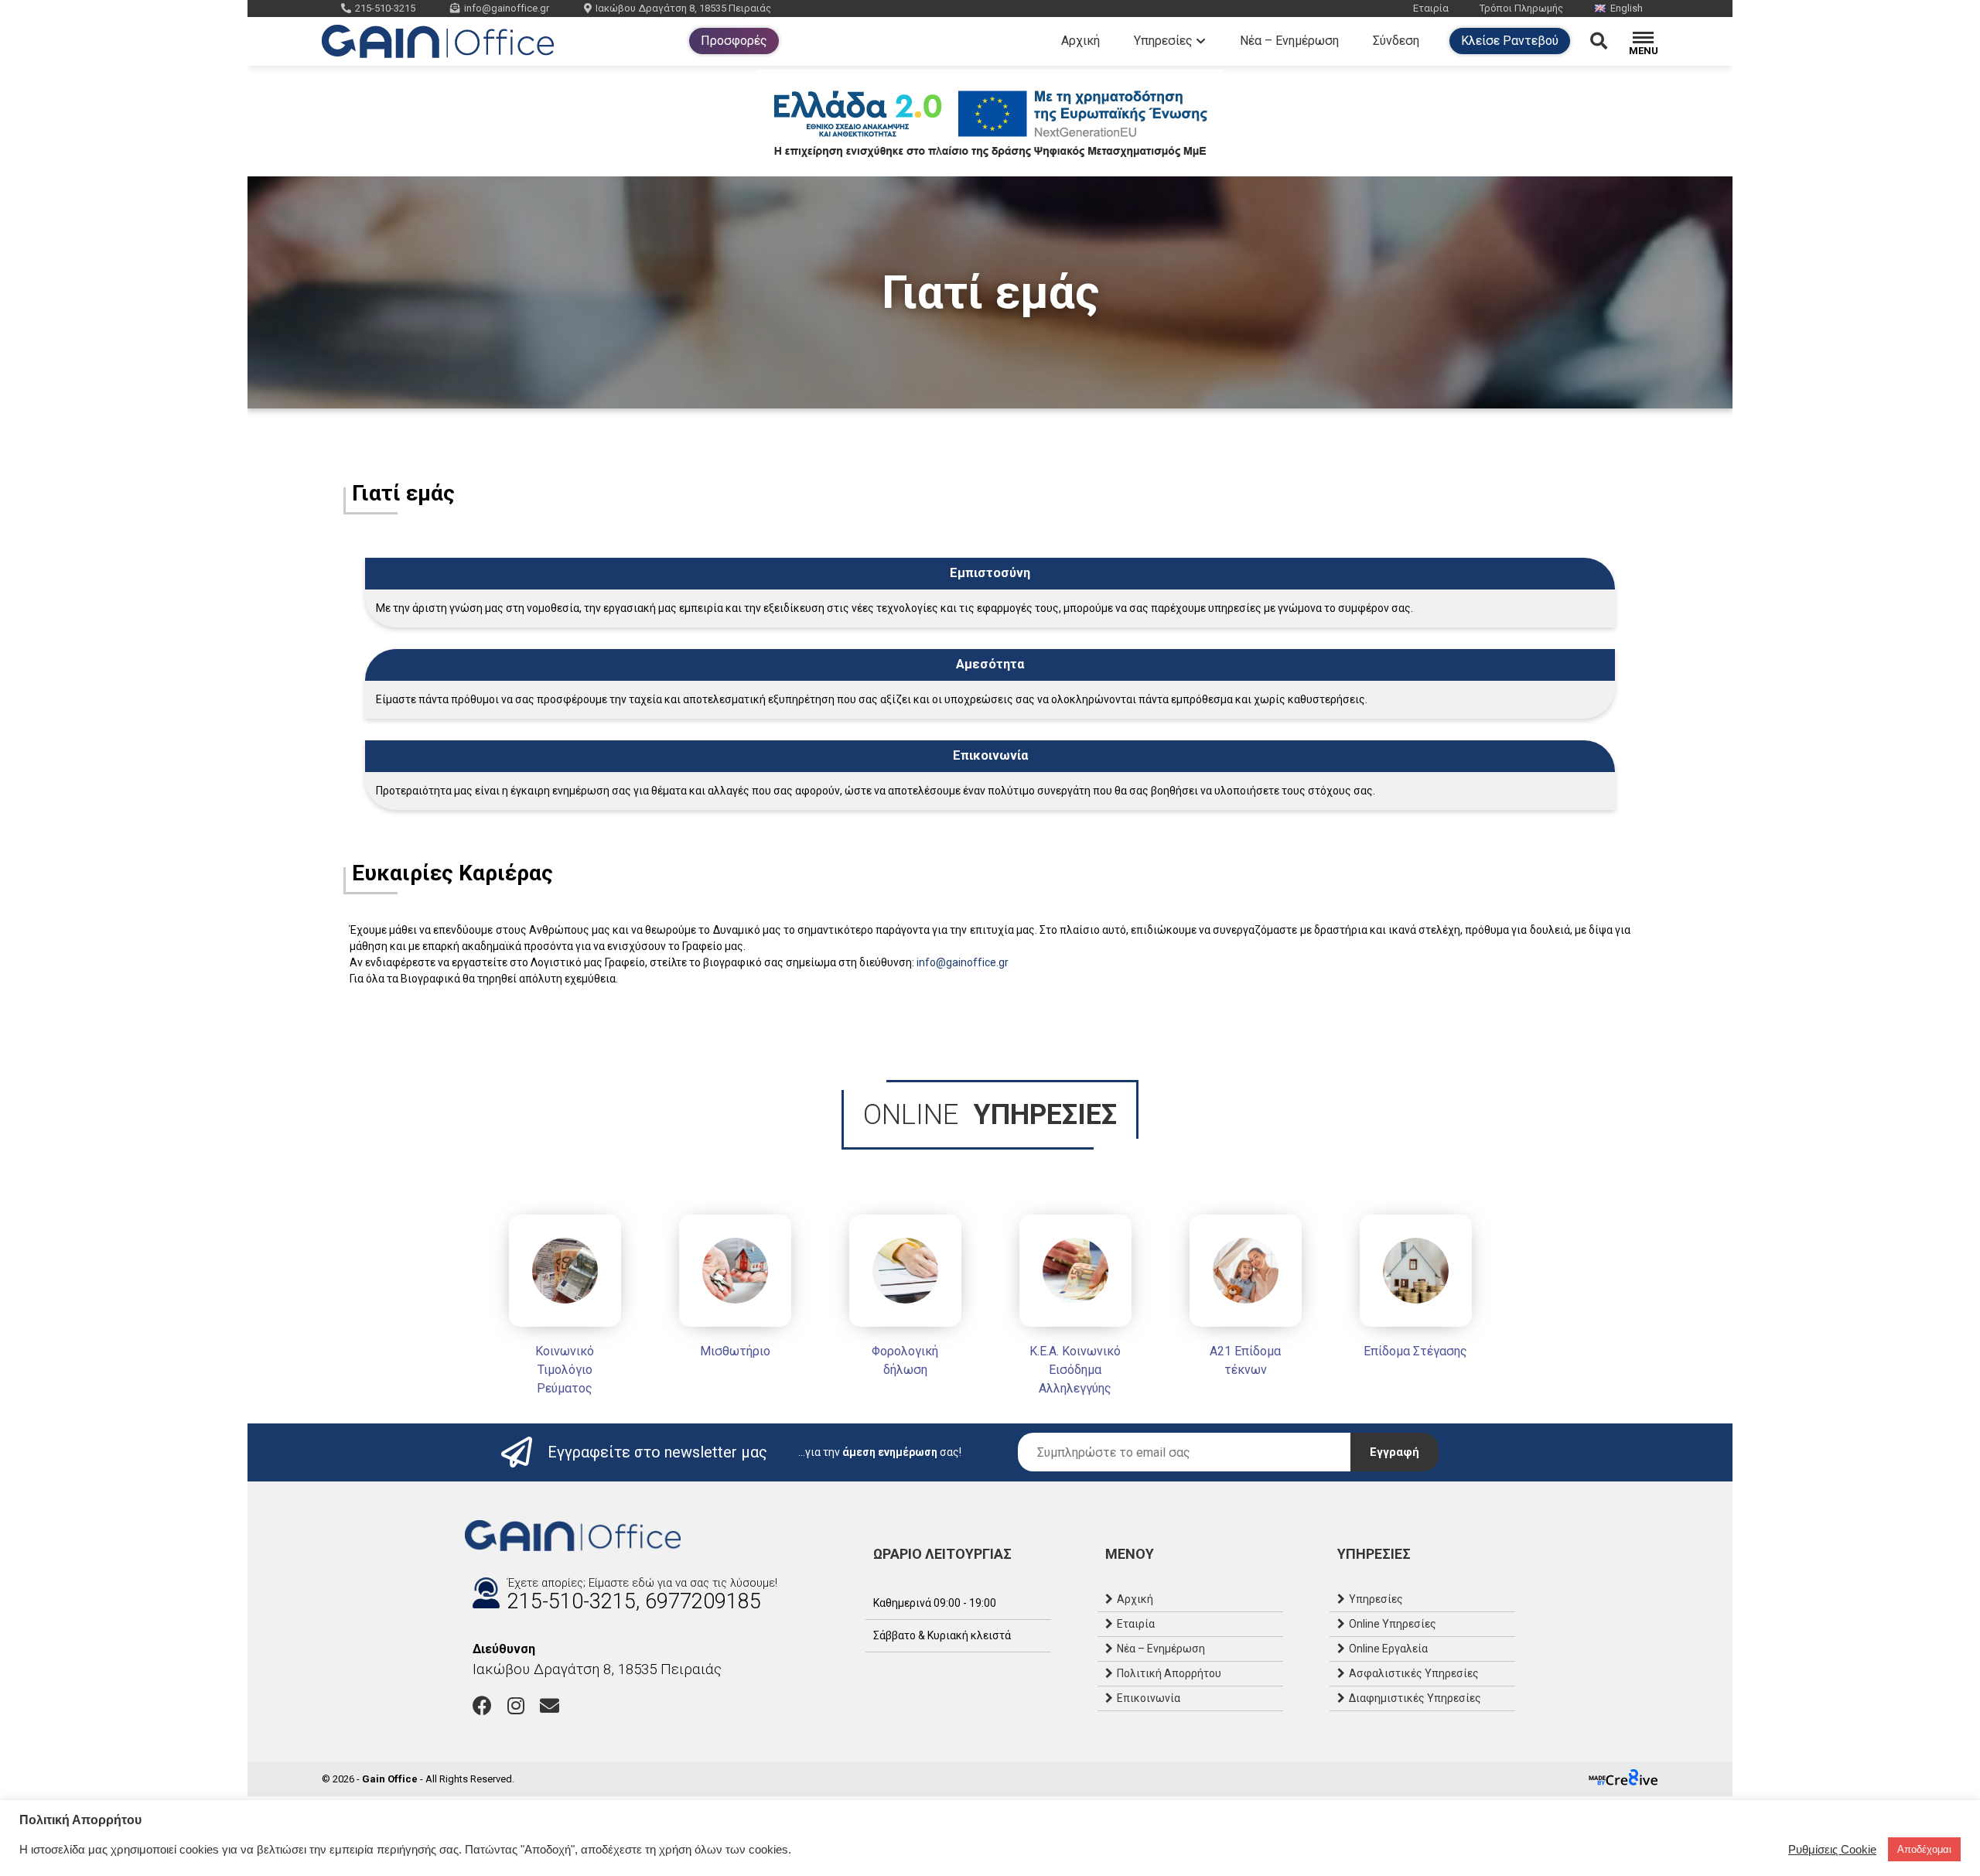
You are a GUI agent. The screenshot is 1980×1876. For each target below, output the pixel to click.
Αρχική (1080, 41)
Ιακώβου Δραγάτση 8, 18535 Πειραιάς (683, 8)
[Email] (550, 1705)
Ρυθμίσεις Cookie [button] (1832, 1850)
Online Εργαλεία (1388, 1649)
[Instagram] (516, 1705)
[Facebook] (482, 1705)
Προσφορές (734, 41)
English (1627, 8)
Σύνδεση (1396, 41)
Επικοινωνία (1149, 1698)
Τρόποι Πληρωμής (1521, 8)
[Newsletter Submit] (1395, 1452)
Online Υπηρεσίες (1393, 1624)
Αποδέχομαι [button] (1924, 1849)
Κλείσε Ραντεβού (1510, 41)
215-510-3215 (385, 8)
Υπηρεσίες (1163, 41)
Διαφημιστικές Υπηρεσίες (1415, 1698)
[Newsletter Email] (1184, 1452)
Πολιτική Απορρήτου (1169, 1673)
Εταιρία (1431, 8)
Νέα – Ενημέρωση (1289, 41)
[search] (1609, 41)
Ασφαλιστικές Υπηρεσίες (1414, 1673)
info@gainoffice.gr (507, 8)
